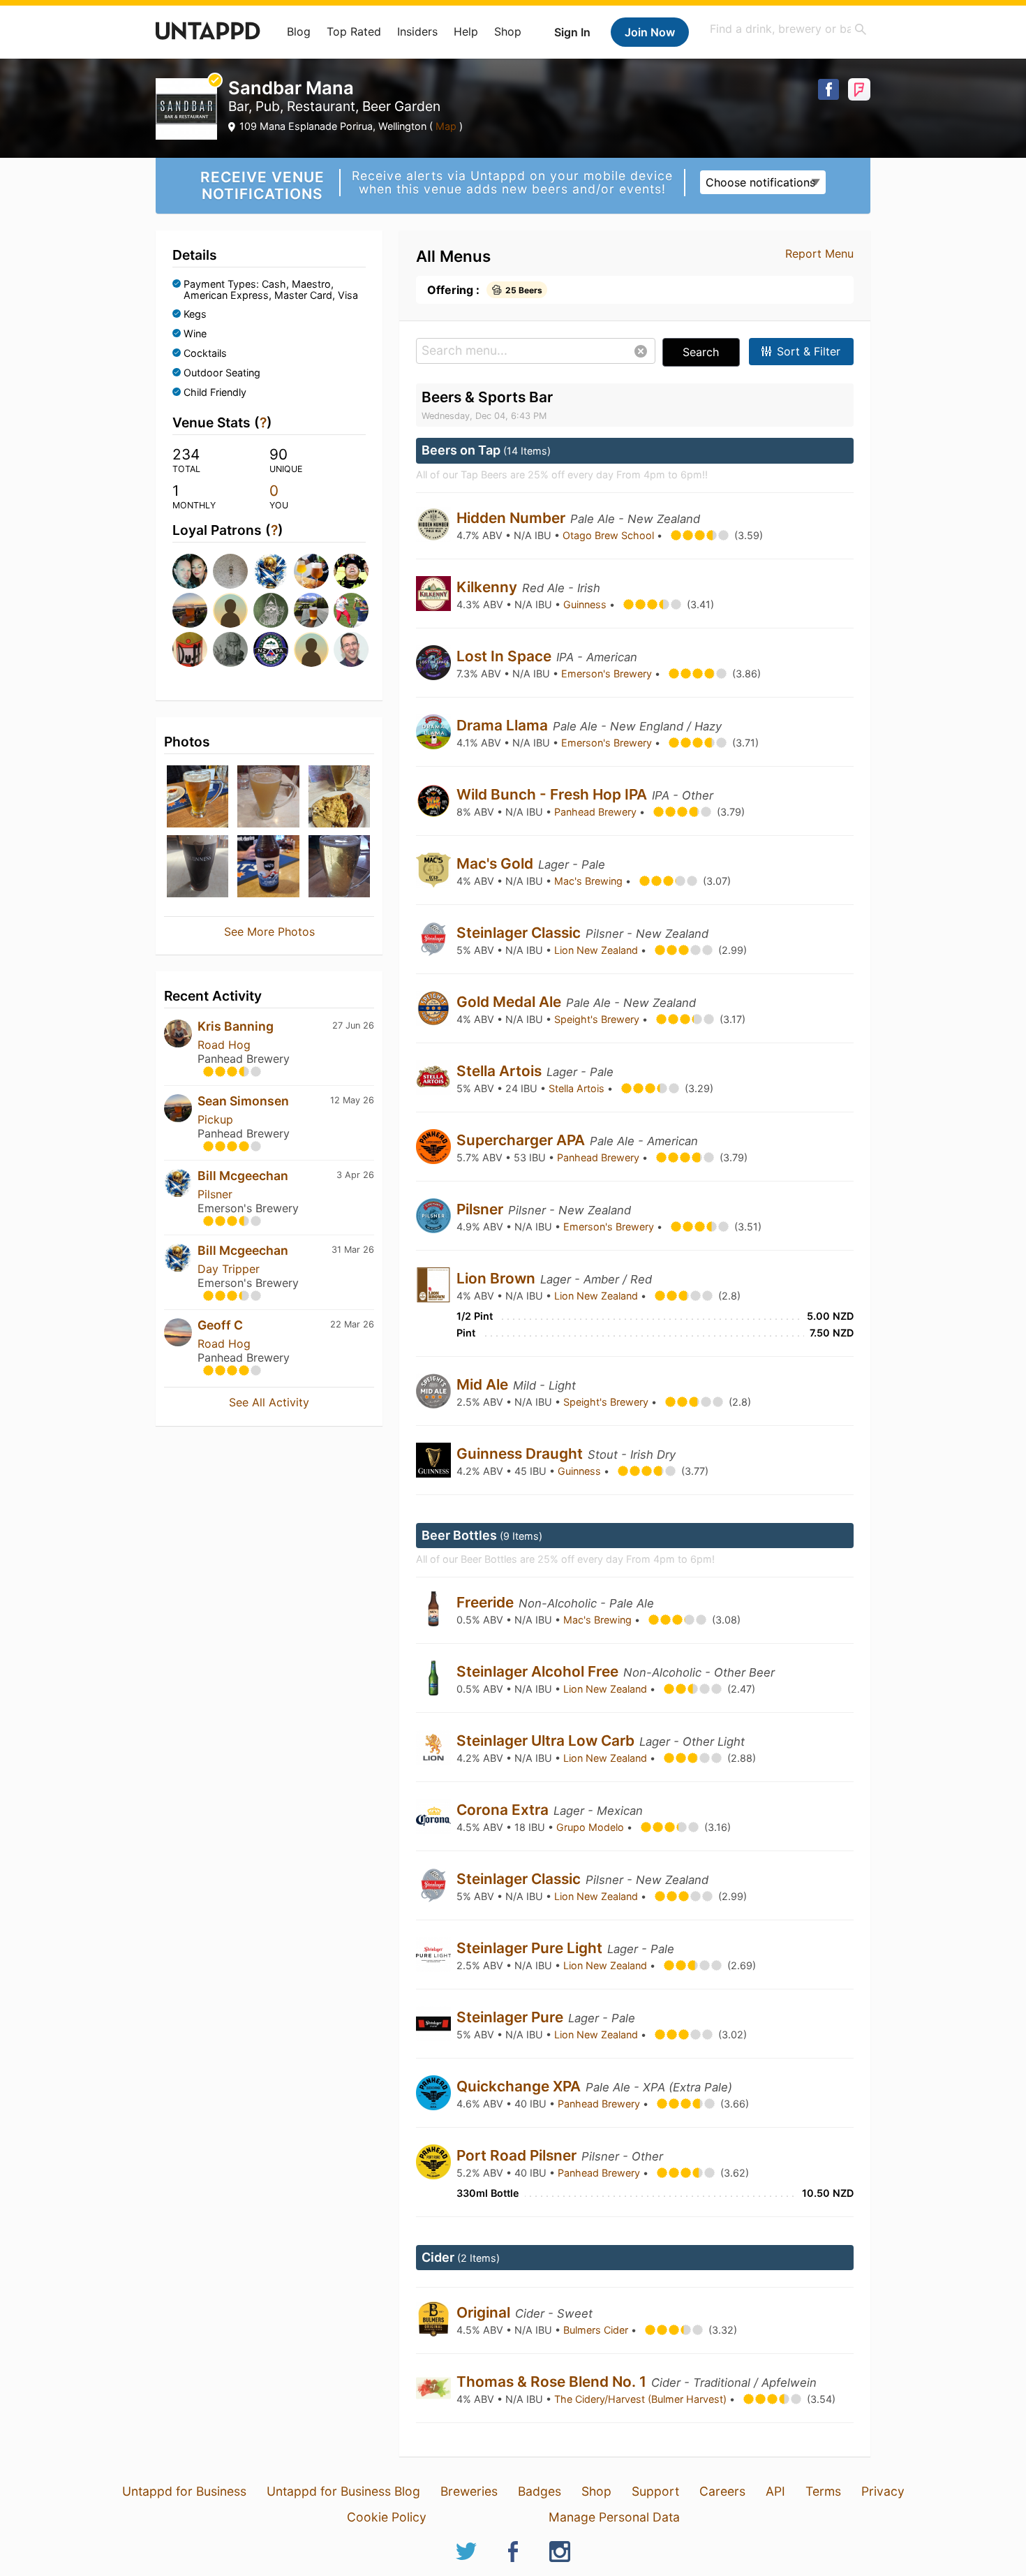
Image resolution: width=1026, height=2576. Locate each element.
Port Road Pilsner (518, 2155)
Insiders (417, 31)
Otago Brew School (610, 535)
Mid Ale (484, 1384)
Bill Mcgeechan (243, 1176)
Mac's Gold (497, 863)
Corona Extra (504, 1810)
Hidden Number (513, 518)
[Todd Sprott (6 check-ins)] (229, 610)
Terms (823, 2491)
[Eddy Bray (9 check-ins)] (350, 571)
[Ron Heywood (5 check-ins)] (350, 610)
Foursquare (859, 89)
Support (655, 2491)
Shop (508, 31)
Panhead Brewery (597, 812)
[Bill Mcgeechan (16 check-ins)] (269, 571)
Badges (540, 2491)
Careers (722, 2491)
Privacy (883, 2491)
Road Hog (224, 1045)
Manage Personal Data (614, 2517)
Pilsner (215, 1194)
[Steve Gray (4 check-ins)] (310, 649)
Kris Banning (236, 1026)
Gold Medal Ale (511, 1002)
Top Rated (354, 31)
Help (466, 31)
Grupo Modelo (592, 1827)
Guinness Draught (521, 1453)
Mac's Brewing (590, 881)
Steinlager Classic (520, 933)
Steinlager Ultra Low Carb (547, 1740)
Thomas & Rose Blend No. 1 (553, 2382)
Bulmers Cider (597, 2330)
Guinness (586, 604)
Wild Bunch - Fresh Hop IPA (553, 794)
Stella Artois (501, 1071)
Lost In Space (506, 656)
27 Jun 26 (353, 1025)
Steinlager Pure (512, 2017)
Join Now (650, 32)
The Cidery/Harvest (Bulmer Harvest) (642, 2399)
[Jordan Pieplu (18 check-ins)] (229, 571)
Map (446, 126)
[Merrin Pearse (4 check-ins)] (350, 649)
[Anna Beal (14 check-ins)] (310, 571)
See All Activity (269, 1402)
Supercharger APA (522, 1140)
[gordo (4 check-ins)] (269, 649)
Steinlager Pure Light (531, 1948)
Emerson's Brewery (608, 674)
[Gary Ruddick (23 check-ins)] (188, 571)
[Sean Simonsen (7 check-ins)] (188, 610)
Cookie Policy (387, 2517)
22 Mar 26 (352, 1324)
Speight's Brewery (598, 1019)
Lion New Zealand (597, 950)
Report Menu (819, 253)
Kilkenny (489, 587)
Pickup (215, 1119)
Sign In (572, 32)
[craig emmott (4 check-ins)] (188, 649)
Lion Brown (498, 1278)
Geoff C (220, 1325)
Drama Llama (504, 725)
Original (485, 2312)
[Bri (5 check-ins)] (310, 610)
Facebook (828, 89)
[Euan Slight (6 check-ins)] (269, 610)
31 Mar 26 (353, 1250)
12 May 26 (352, 1100)
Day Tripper (229, 1269)
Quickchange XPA (520, 2086)
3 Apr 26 (355, 1175)
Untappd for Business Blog (343, 2491)
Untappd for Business (184, 2491)
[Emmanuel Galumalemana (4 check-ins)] (229, 649)
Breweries (469, 2491)
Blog (299, 31)
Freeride (487, 1602)
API (775, 2491)
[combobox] (789, 29)
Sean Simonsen (243, 1101)
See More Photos (269, 932)
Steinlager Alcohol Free (539, 1671)
